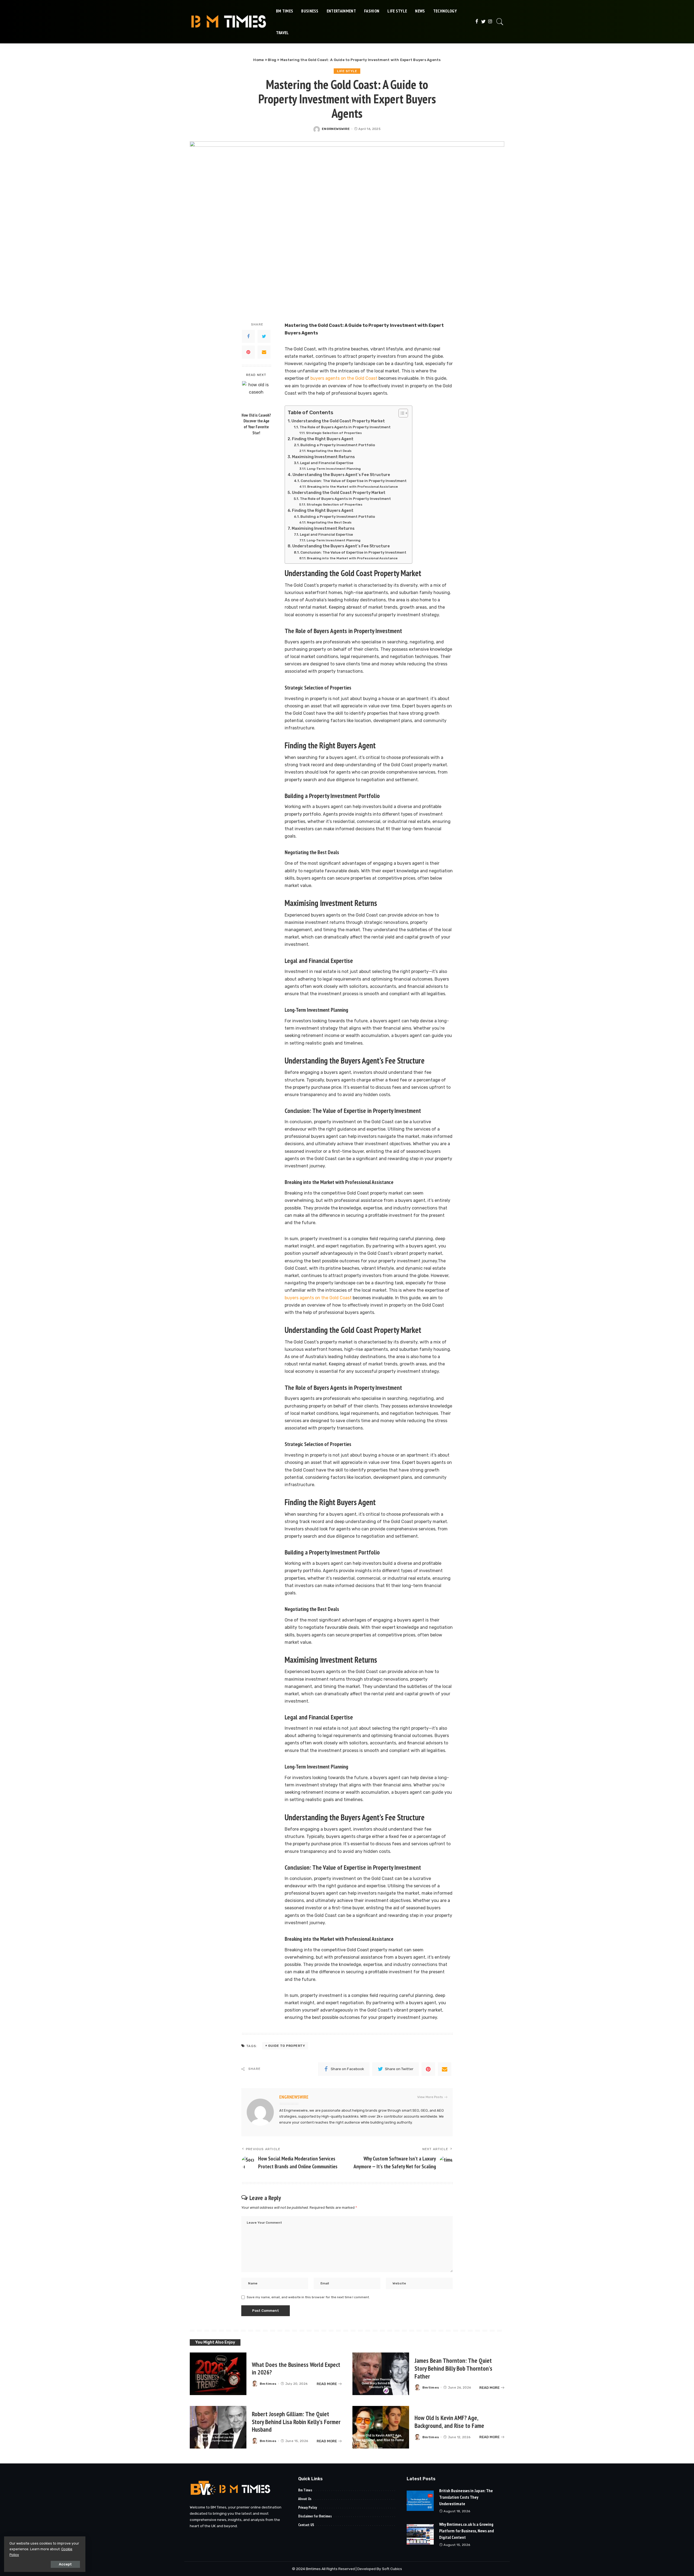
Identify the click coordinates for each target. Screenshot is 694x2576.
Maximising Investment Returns (323, 457)
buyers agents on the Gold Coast (343, 378)
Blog (272, 60)
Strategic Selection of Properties (334, 433)
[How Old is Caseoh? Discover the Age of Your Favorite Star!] (256, 395)
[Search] (500, 22)
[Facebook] (477, 22)
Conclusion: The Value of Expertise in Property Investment (354, 481)
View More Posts (430, 2097)
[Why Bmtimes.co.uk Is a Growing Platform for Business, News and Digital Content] (420, 2534)
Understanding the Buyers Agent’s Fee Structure (341, 475)
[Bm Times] (229, 22)
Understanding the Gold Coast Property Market (338, 421)
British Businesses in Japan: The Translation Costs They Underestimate (466, 2497)
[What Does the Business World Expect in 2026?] (218, 2374)
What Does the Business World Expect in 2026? (296, 2368)
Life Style (347, 71)
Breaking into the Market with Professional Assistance (352, 487)
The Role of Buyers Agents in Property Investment (345, 427)
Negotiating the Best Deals (329, 451)
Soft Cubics (392, 2569)
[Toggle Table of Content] (401, 413)
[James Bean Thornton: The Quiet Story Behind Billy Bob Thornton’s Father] (381, 2374)
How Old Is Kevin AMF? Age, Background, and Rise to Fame (449, 2422)
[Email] (264, 352)
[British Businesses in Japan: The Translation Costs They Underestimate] (420, 2501)
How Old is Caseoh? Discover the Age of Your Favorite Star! (256, 424)
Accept (65, 2564)
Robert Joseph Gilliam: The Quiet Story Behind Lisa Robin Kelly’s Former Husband (296, 2422)
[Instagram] (490, 22)
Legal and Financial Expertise (327, 463)
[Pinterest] (248, 352)
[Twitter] (483, 22)
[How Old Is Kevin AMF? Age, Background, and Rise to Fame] (381, 2427)
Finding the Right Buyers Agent (323, 439)
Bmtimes (268, 2384)
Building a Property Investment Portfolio (338, 445)
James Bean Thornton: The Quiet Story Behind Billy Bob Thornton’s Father (453, 2368)
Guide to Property (287, 2046)
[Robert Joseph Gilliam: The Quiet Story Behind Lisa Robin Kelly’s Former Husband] (218, 2427)
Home (258, 60)
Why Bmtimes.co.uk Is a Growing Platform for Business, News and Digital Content (467, 2531)
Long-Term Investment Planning (334, 469)
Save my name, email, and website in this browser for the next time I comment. (308, 2297)
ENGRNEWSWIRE (336, 129)
